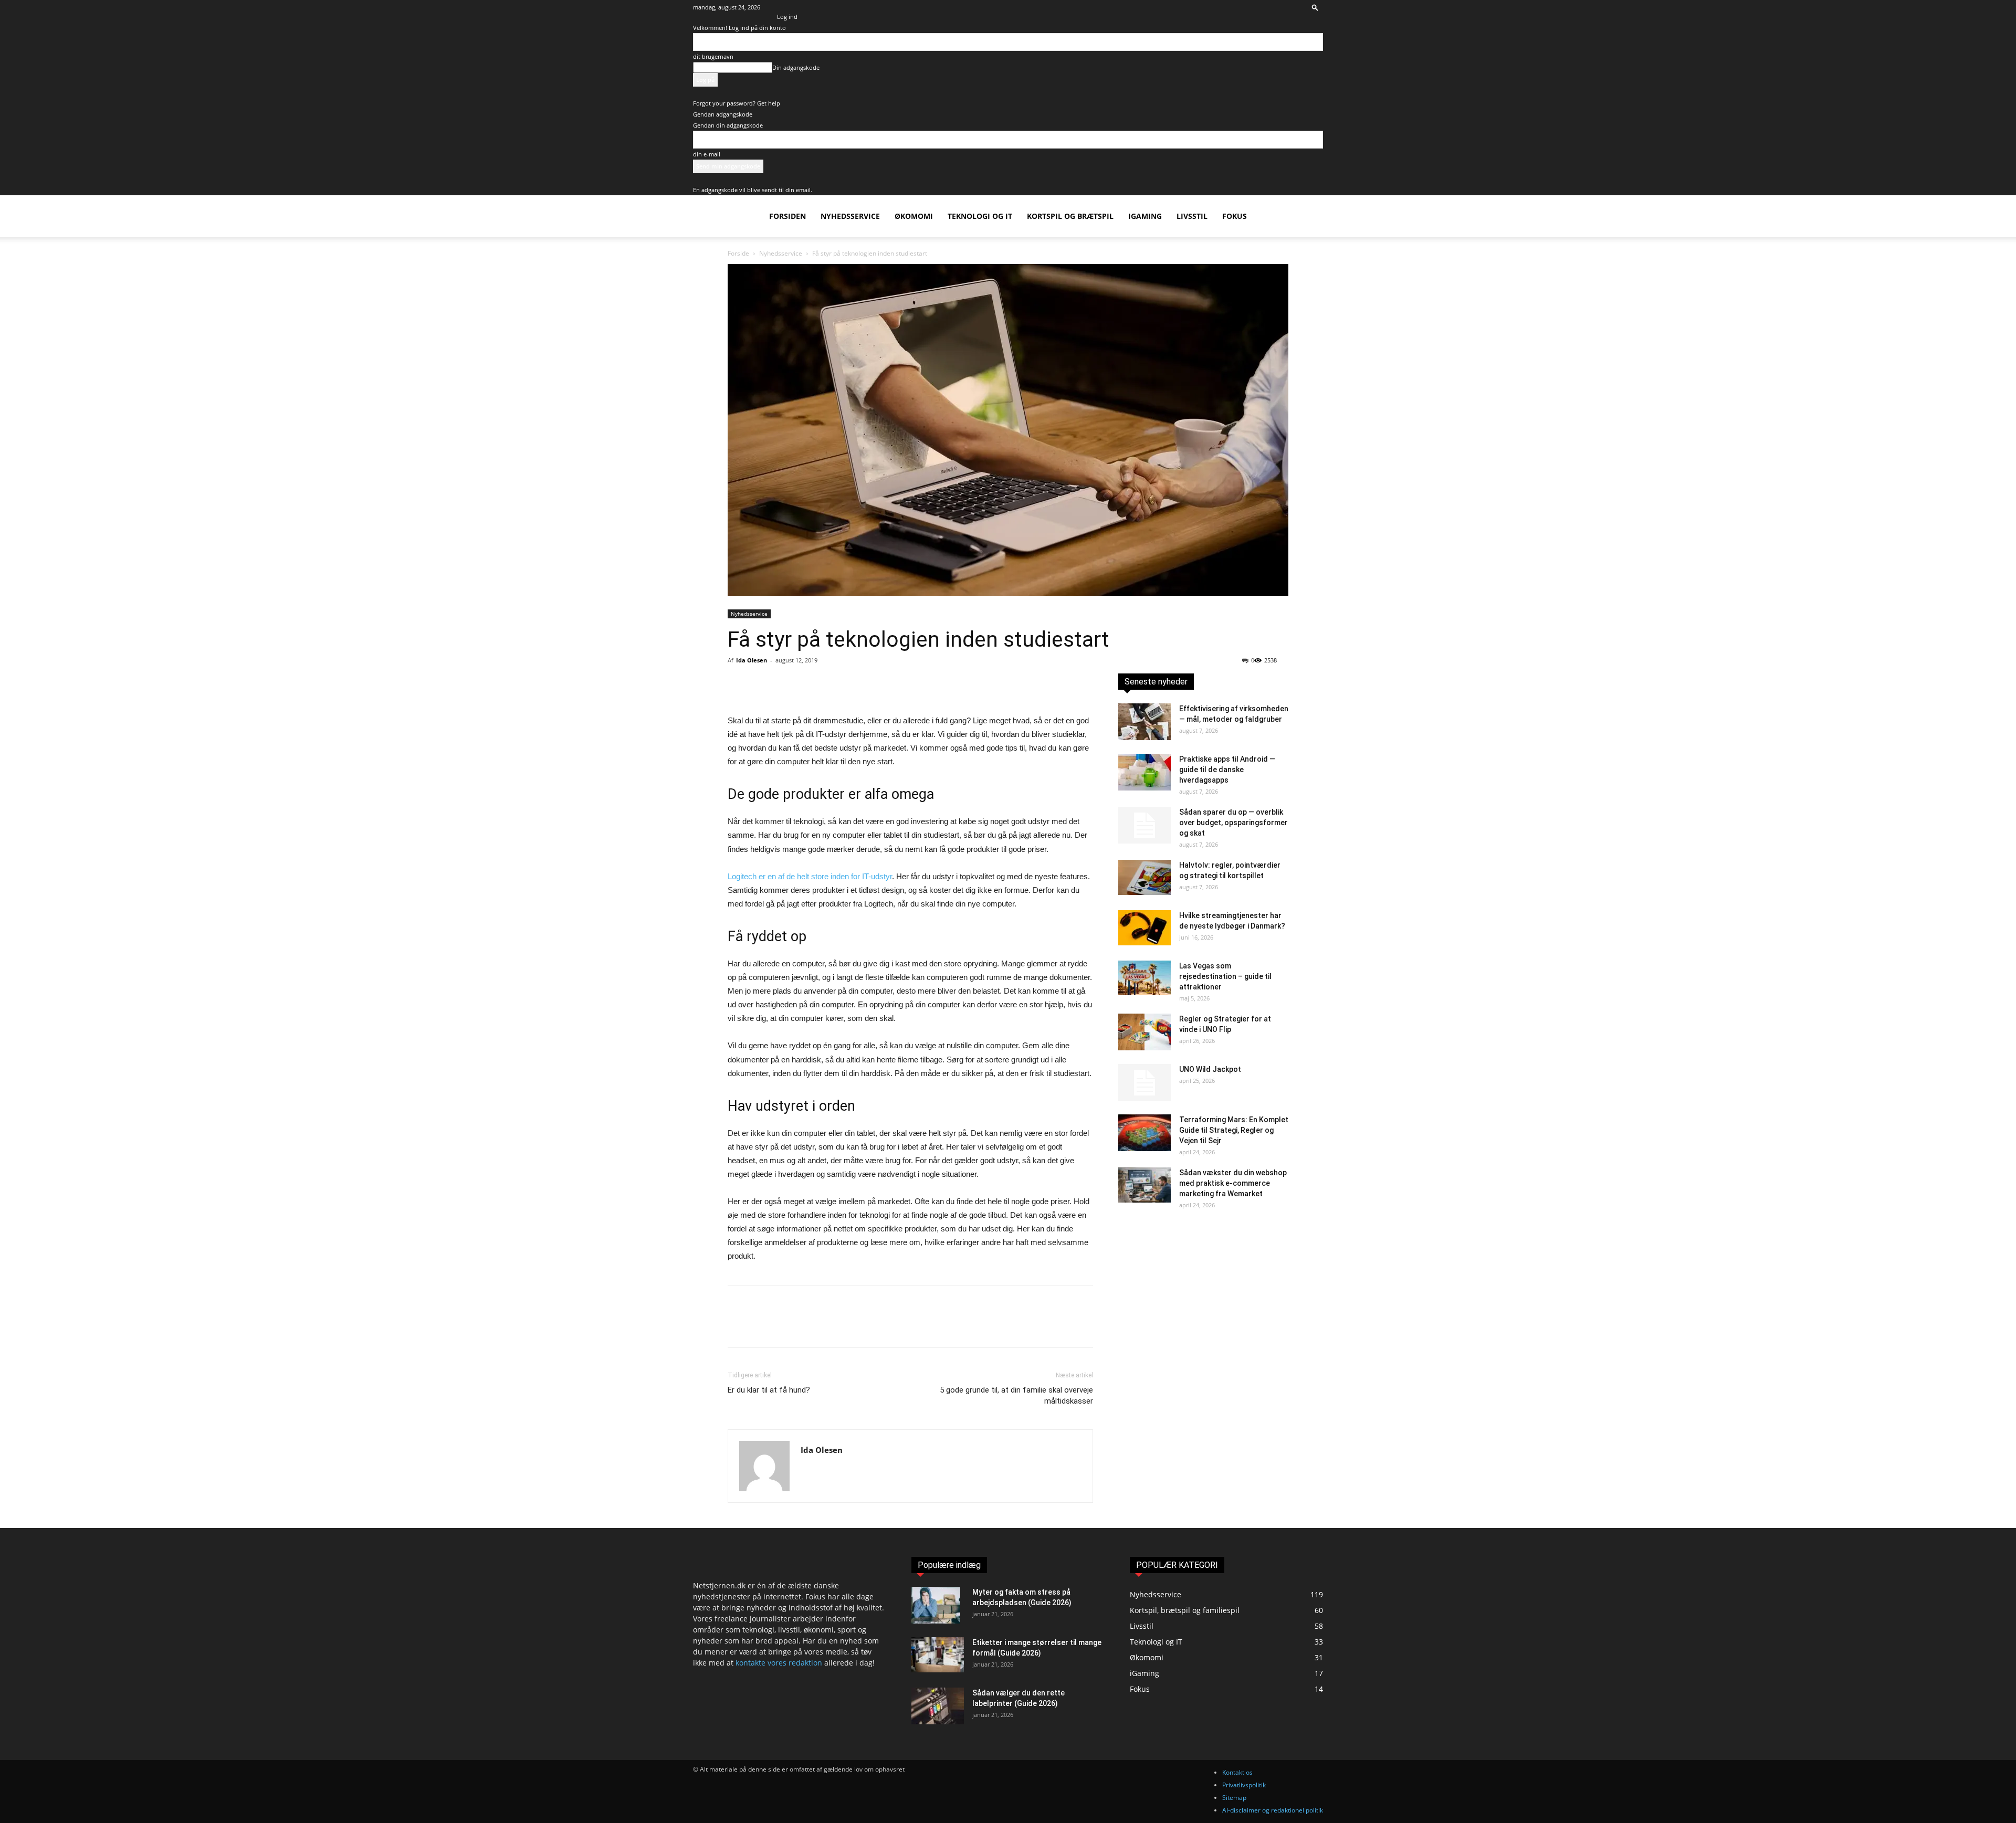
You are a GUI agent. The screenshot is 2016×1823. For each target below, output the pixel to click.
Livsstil (1192, 216)
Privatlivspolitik (1244, 1785)
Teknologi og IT (980, 216)
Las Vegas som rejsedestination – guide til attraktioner (1225, 976)
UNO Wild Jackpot (1210, 1069)
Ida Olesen (752, 660)
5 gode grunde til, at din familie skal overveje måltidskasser (1016, 1395)
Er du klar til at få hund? (769, 1390)
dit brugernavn (713, 56)
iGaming (1145, 216)
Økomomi (914, 216)
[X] (762, 684)
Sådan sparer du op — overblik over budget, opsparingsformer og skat (1233, 823)
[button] (1315, 7)
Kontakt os (1237, 1772)
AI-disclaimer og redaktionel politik (1273, 1810)
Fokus (1235, 216)
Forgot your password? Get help (737, 103)
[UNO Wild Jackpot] (1144, 1082)
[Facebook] (738, 684)
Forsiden (787, 216)
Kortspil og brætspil (1070, 216)
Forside (738, 253)
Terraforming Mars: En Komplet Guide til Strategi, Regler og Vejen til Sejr (1234, 1130)
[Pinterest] (786, 684)
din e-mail (707, 154)
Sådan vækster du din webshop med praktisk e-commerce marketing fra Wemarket (1233, 1183)
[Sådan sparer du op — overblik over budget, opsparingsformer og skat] (1144, 825)
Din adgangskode (796, 67)
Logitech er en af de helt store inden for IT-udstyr (810, 876)
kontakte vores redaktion (779, 1663)
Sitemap (1234, 1798)
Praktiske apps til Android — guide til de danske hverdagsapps (1227, 770)
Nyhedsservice (850, 216)
